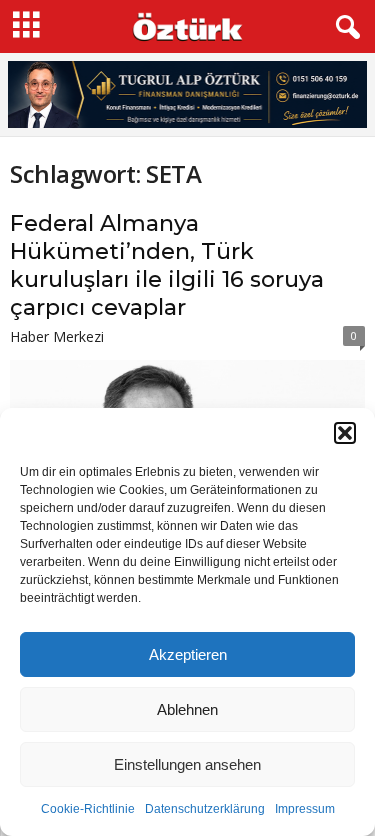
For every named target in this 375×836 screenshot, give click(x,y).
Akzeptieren (188, 654)
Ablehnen (187, 709)
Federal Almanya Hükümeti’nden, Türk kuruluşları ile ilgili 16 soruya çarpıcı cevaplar (167, 265)
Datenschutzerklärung (205, 809)
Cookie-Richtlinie (88, 809)
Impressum (305, 809)
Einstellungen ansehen (187, 764)
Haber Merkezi (57, 336)
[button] (345, 433)
